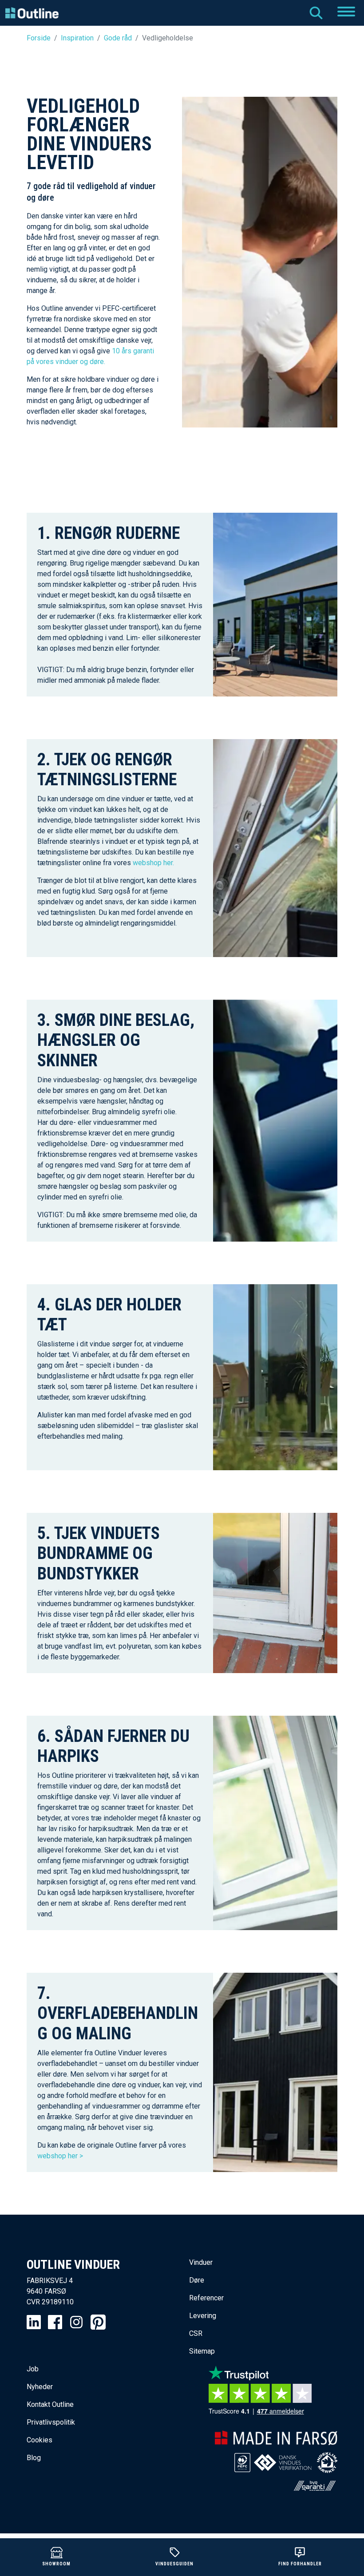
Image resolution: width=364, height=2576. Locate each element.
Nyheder (40, 2387)
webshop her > (61, 2156)
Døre (197, 2280)
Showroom (56, 2564)
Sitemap (202, 2351)
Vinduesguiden (174, 2564)
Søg (316, 13)
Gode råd (118, 38)
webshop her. (153, 863)
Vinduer (201, 2262)
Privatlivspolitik (51, 2422)
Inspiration (77, 38)
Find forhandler (300, 2564)
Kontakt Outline (50, 2404)
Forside (39, 38)
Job (33, 2369)
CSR (196, 2333)
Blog (34, 2458)
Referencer (206, 2298)
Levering (203, 2316)
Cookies (40, 2440)
